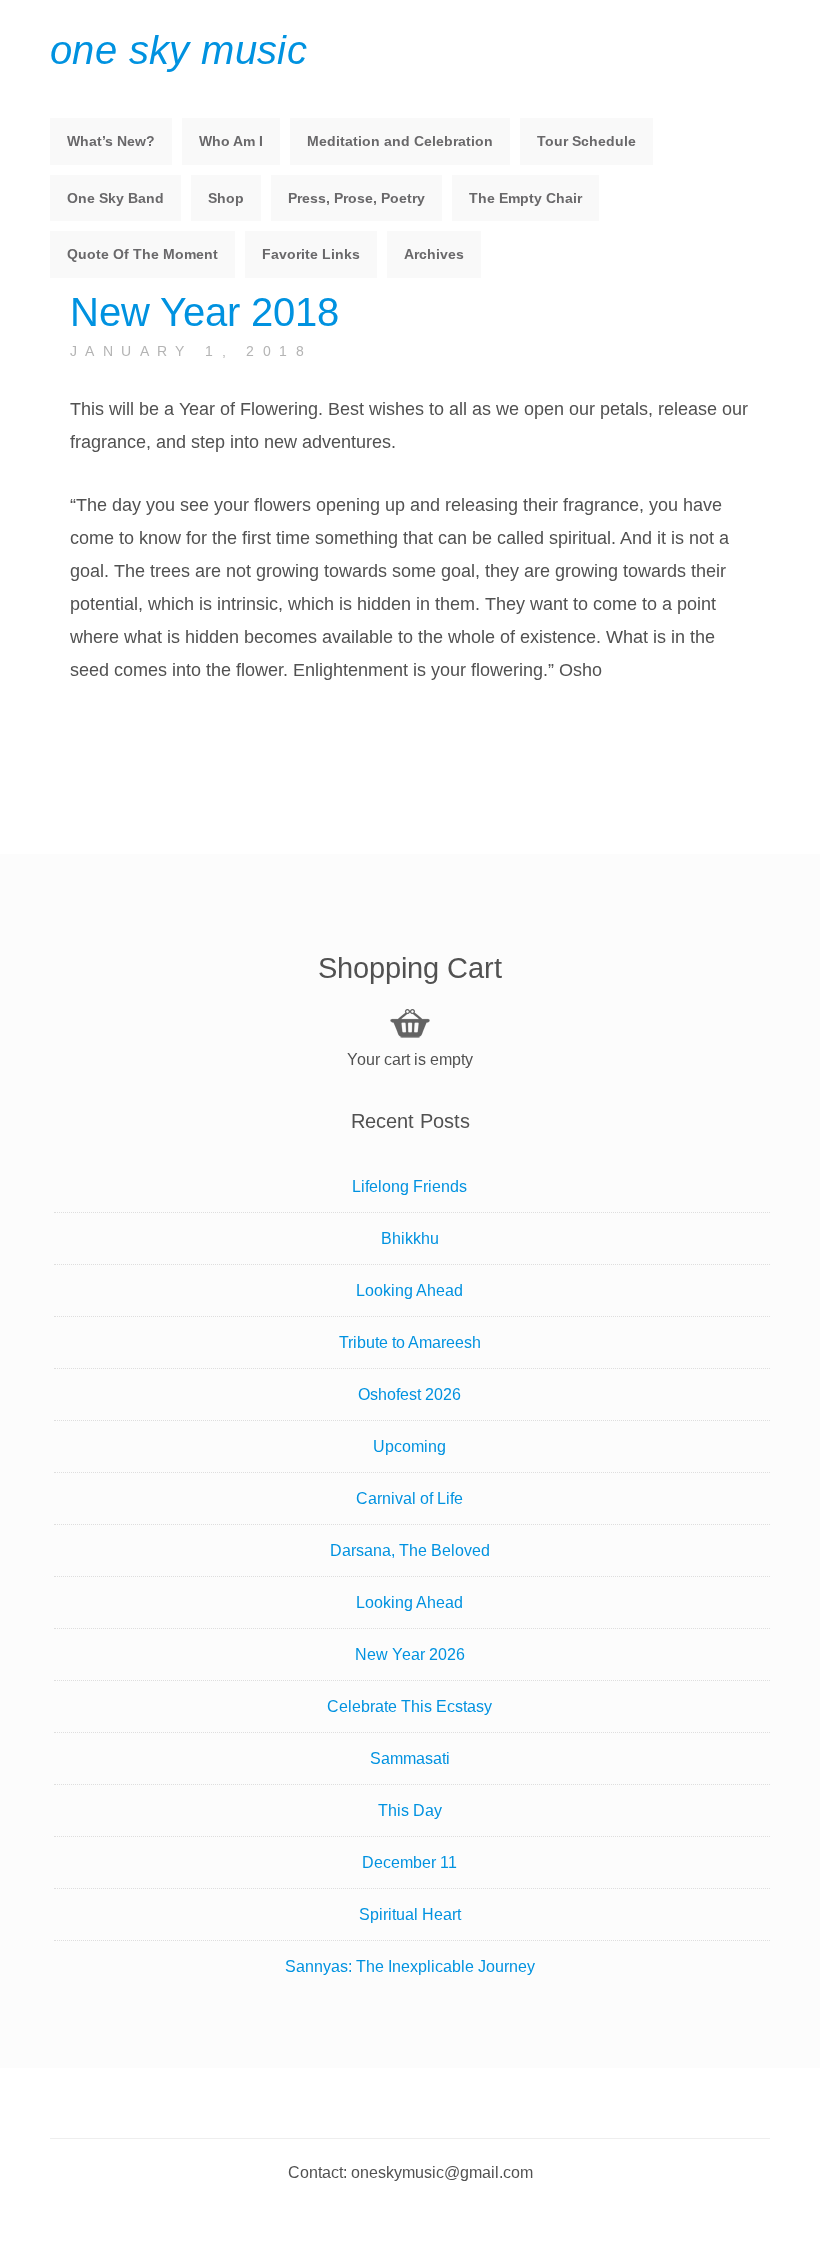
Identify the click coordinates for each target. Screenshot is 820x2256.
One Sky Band (115, 198)
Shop (226, 198)
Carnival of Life (409, 1498)
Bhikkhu (410, 1238)
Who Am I (231, 141)
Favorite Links (311, 254)
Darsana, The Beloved (410, 1550)
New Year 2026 (410, 1654)
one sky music (178, 50)
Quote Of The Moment (142, 254)
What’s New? (111, 141)
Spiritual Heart (410, 1914)
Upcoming (409, 1446)
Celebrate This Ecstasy (409, 1706)
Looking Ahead (409, 1290)
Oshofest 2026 (409, 1394)
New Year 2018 (204, 312)
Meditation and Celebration (400, 141)
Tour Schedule (586, 141)
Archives (434, 254)
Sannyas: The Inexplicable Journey (410, 1966)
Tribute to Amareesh (410, 1342)
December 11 (409, 1862)
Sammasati (410, 1758)
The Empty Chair (525, 198)
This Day (410, 1810)
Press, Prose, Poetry (356, 198)
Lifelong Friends (409, 1186)
